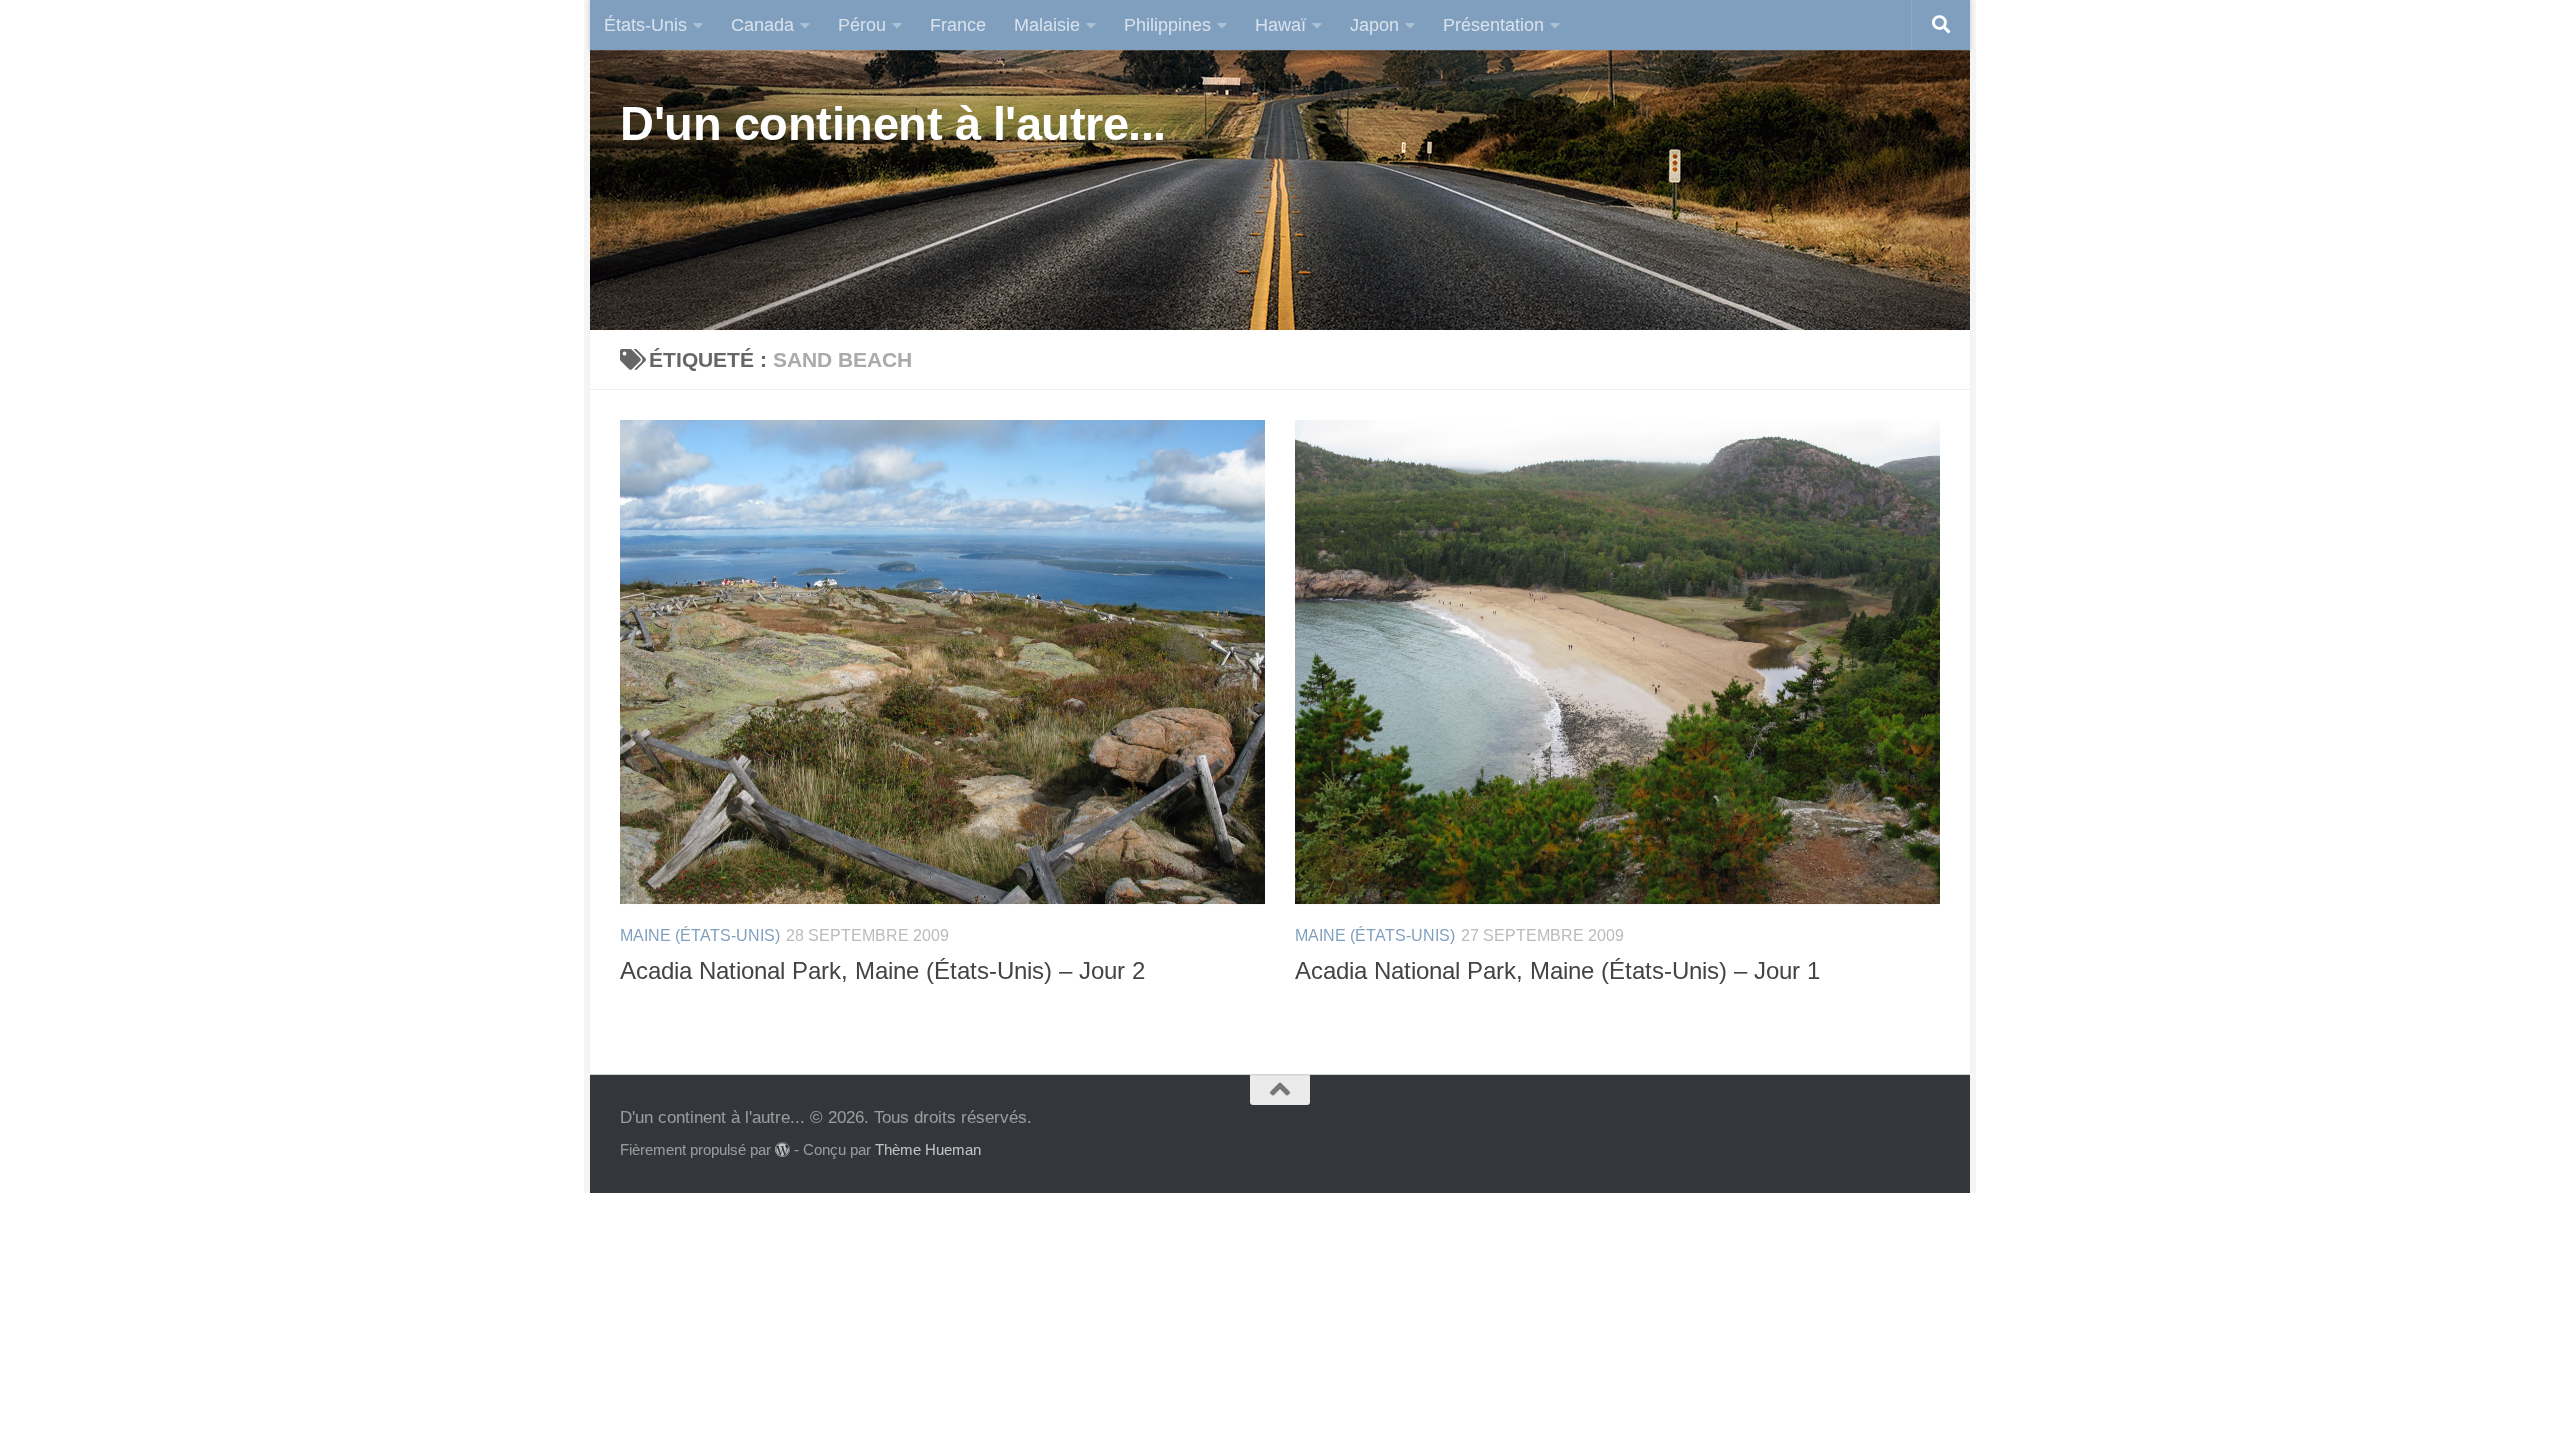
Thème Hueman (928, 1150)
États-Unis (645, 25)
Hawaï (1280, 25)
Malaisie (1047, 25)
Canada (762, 25)
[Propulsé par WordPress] (782, 1150)
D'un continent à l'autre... (893, 123)
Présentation (1493, 25)
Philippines (1167, 25)
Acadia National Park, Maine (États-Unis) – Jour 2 (882, 971)
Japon (1374, 25)
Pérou (862, 25)
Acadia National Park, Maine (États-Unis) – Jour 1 (1557, 971)
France (958, 25)
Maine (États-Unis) (700, 935)
